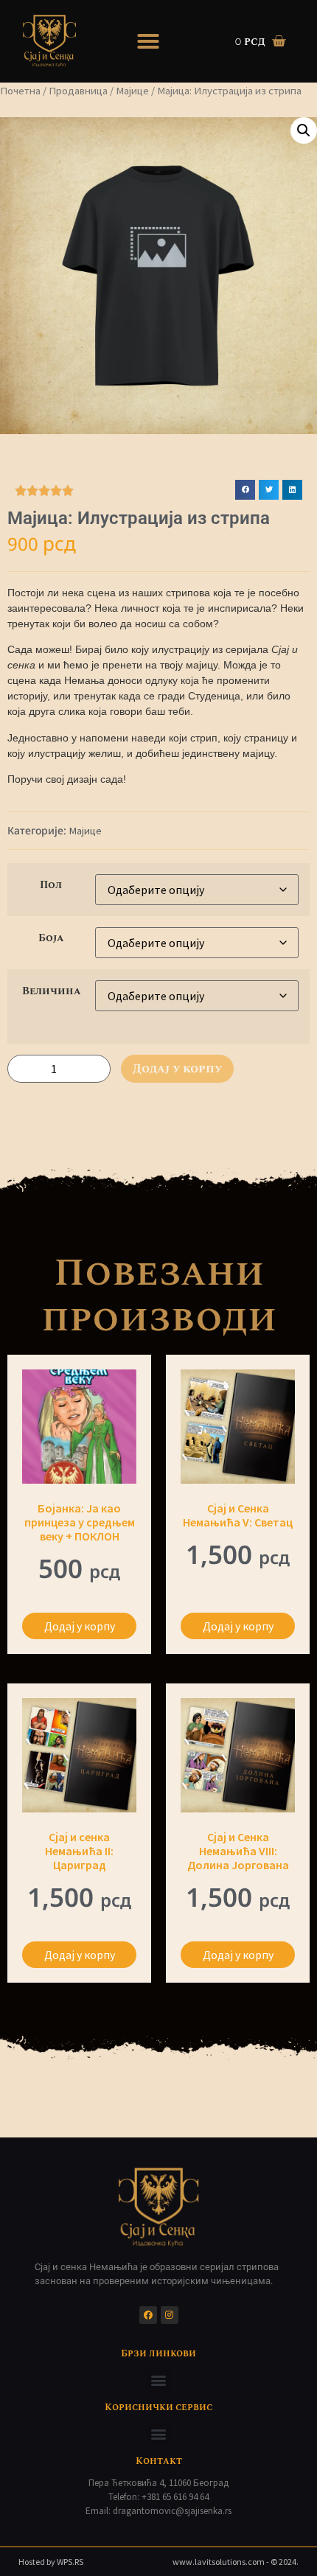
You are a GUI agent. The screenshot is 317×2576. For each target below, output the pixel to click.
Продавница (78, 91)
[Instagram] (170, 2315)
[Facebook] (148, 2315)
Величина (51, 991)
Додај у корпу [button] (80, 1626)
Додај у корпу (177, 1069)
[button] (148, 41)
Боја (51, 938)
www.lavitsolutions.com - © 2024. (236, 2562)
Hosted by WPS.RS (51, 2562)
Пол (51, 885)
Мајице (132, 91)
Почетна (20, 91)
